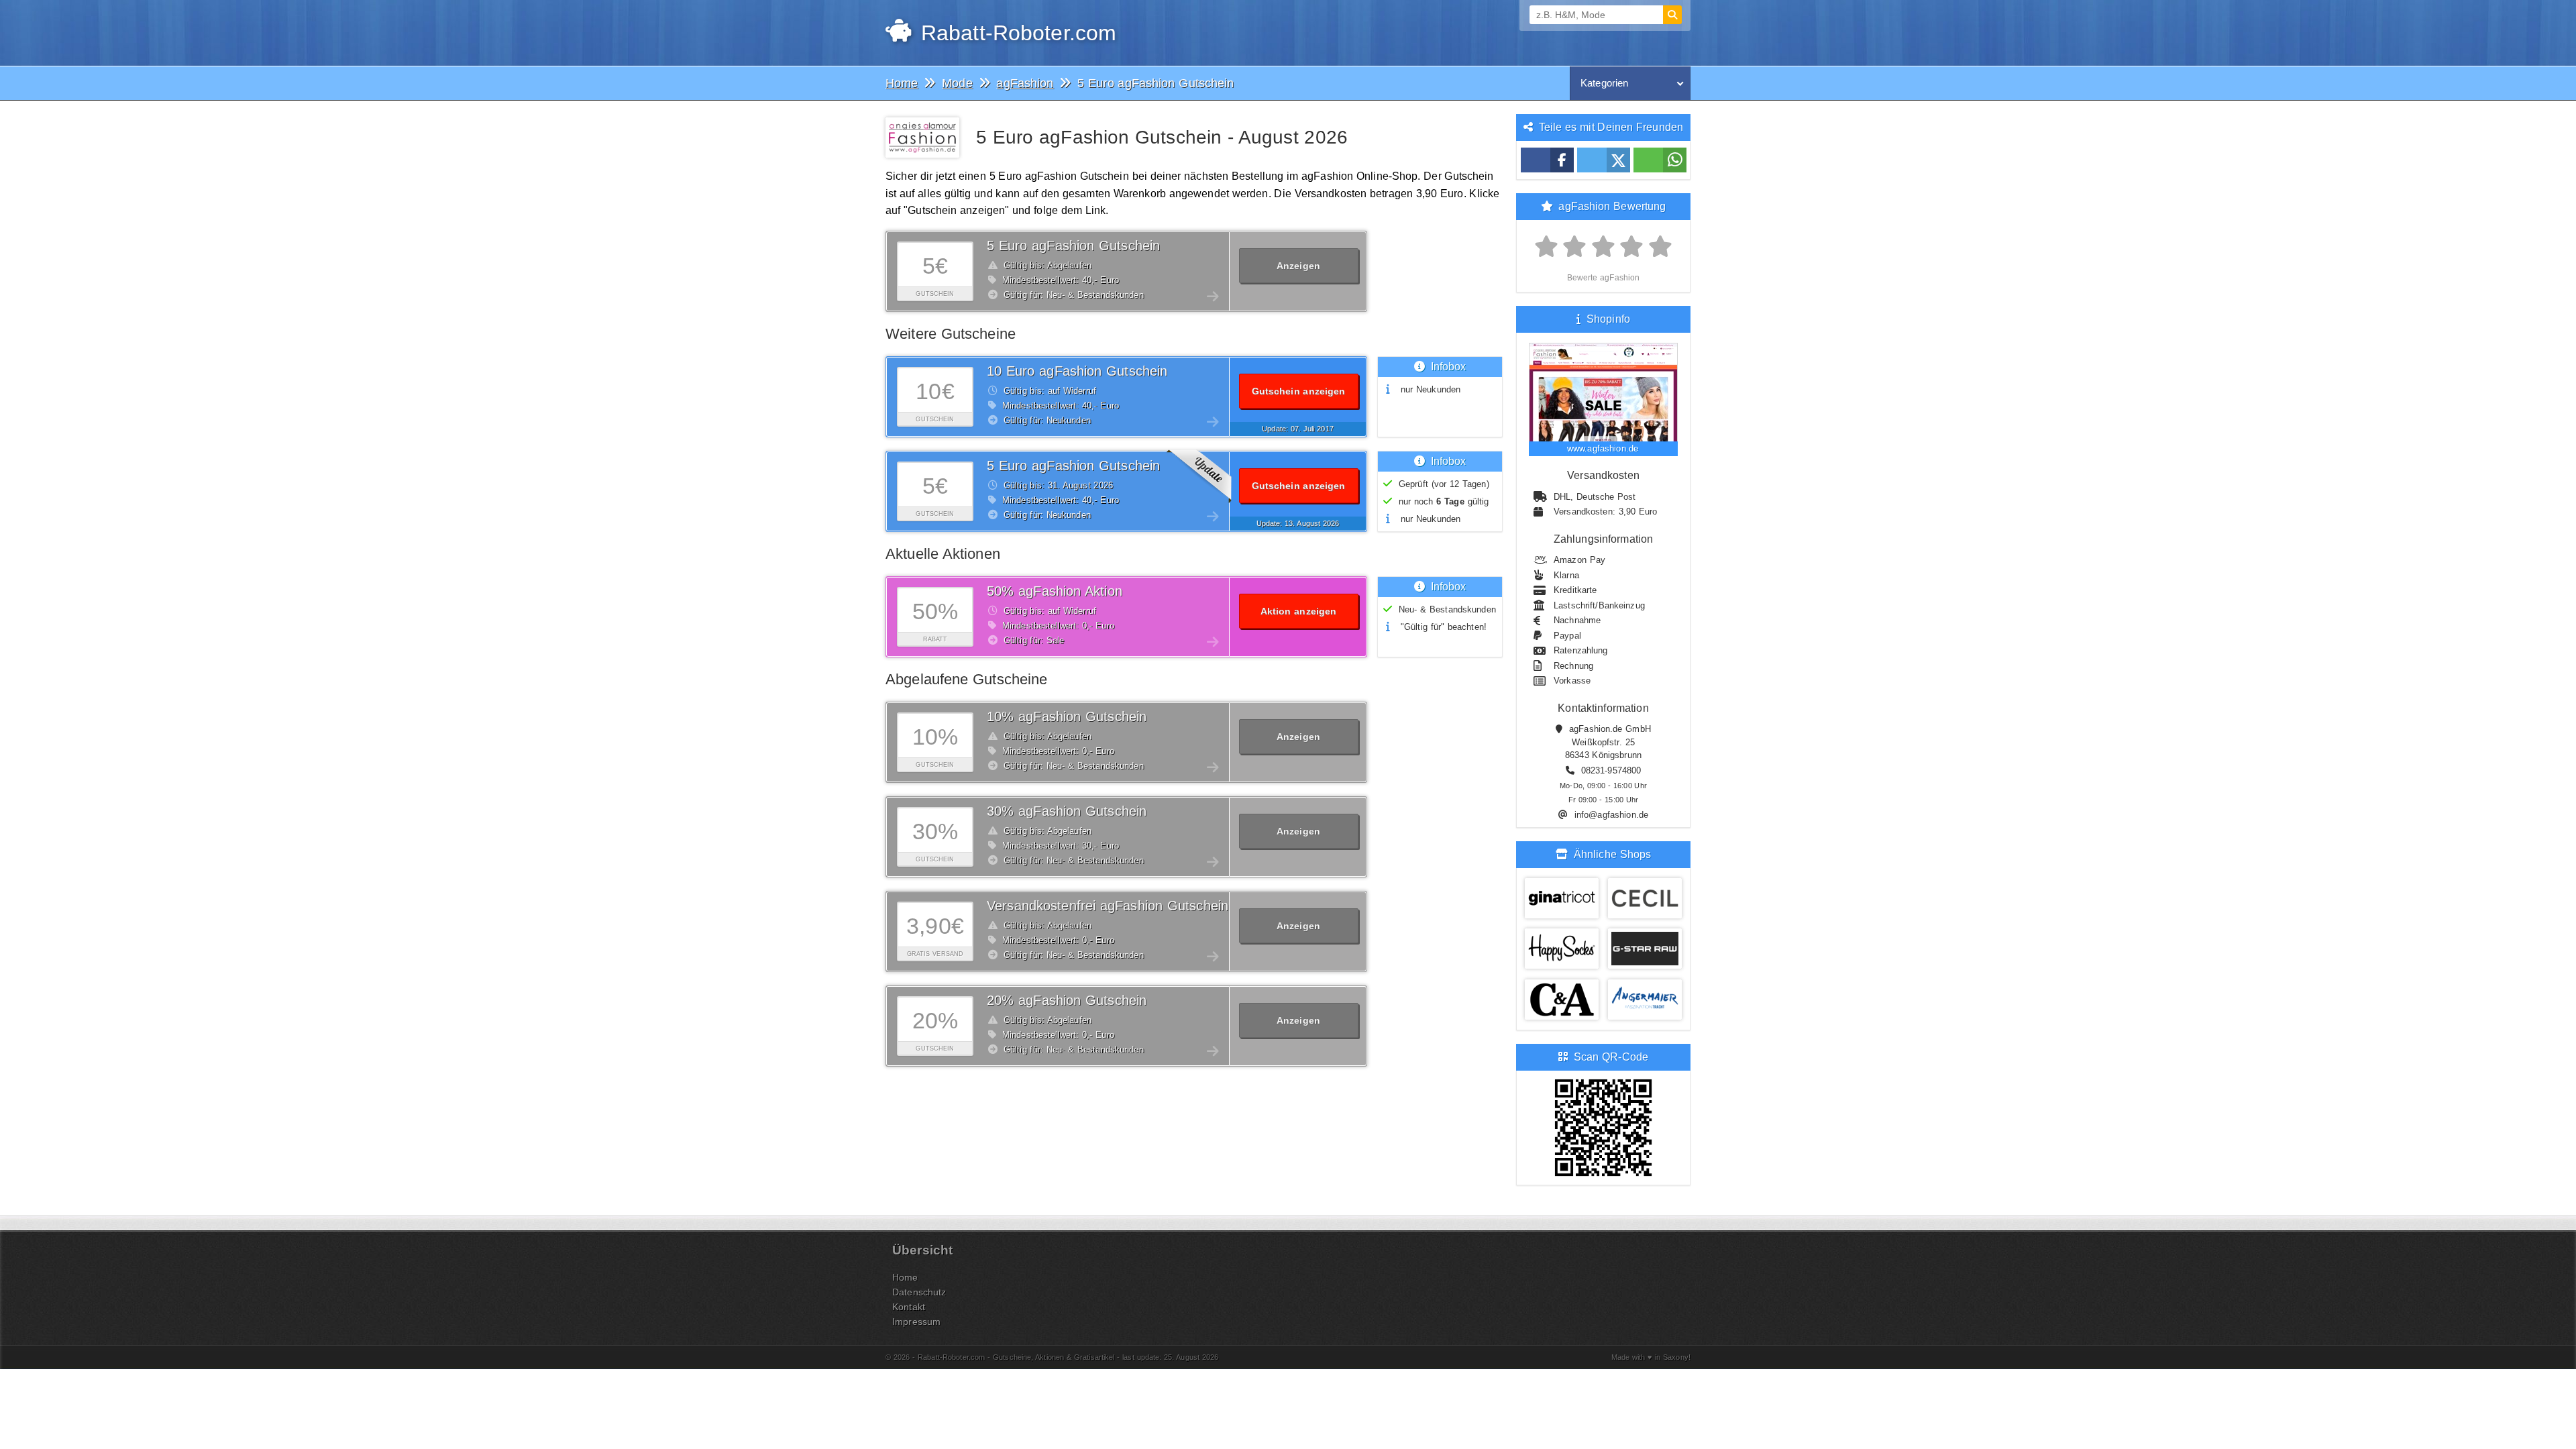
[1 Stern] (1547, 247)
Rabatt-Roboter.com (1015, 33)
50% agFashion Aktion (1055, 591)
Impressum (916, 1322)
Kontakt (909, 1307)
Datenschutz (919, 1292)
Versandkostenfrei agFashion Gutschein (1108, 906)
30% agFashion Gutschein (1067, 811)
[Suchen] (1672, 15)
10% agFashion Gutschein (1067, 716)
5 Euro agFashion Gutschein (1073, 246)
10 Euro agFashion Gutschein (1077, 371)
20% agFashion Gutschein (1067, 1000)
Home (905, 1277)
